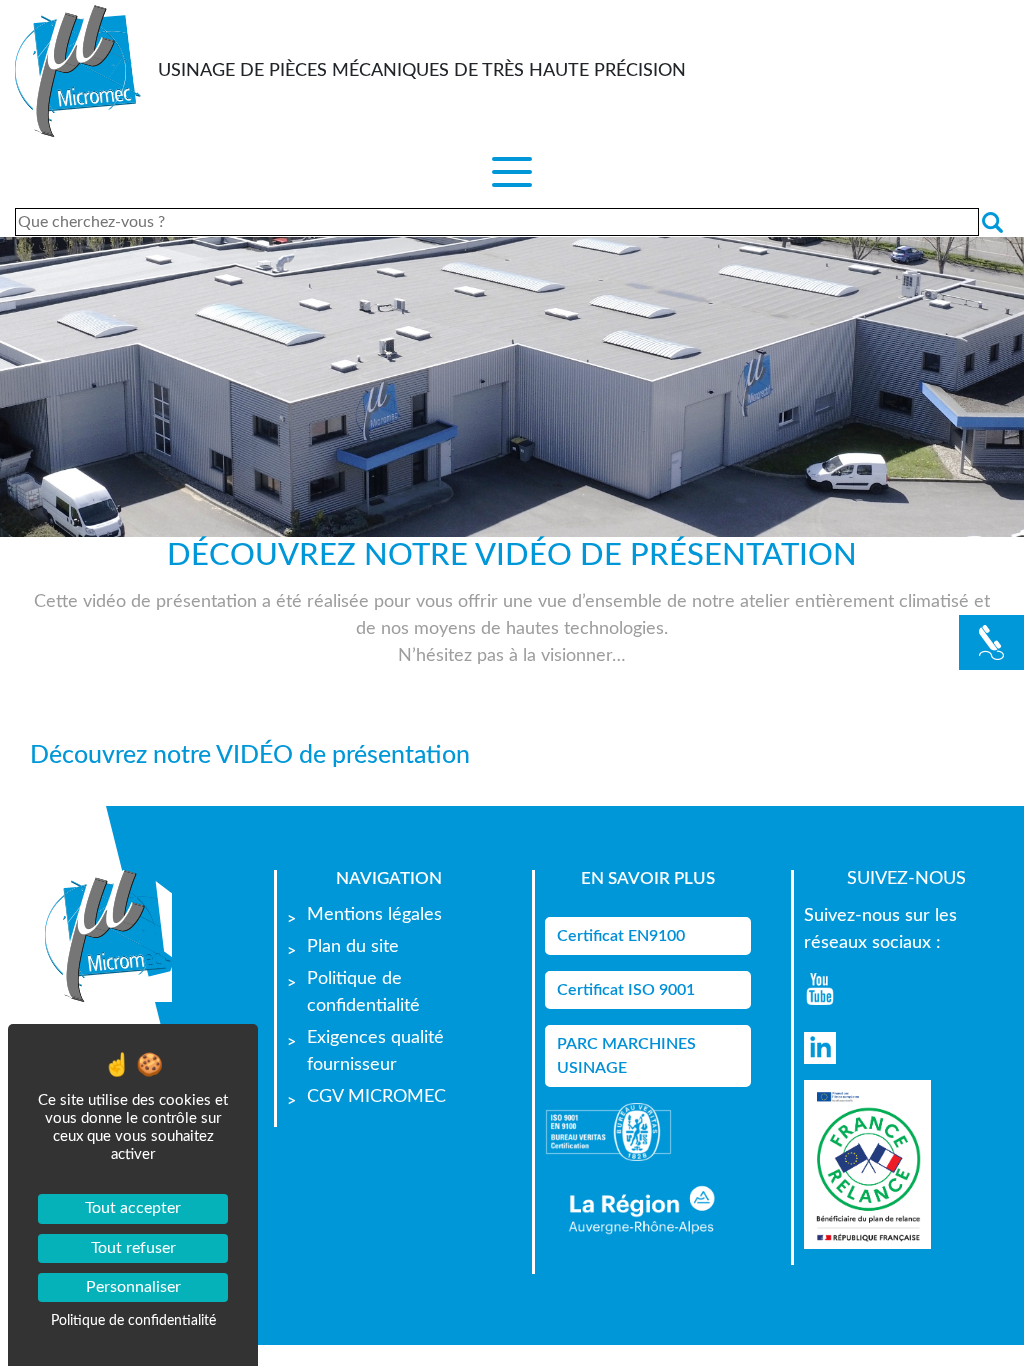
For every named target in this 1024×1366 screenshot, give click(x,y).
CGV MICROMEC (376, 1097)
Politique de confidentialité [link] (133, 1321)
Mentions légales (374, 915)
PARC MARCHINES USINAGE (626, 1056)
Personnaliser (133, 1287)
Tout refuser (133, 1248)
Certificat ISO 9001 (626, 990)
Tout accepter (133, 1208)
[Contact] (991, 642)
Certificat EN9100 (621, 936)
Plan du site (353, 947)
